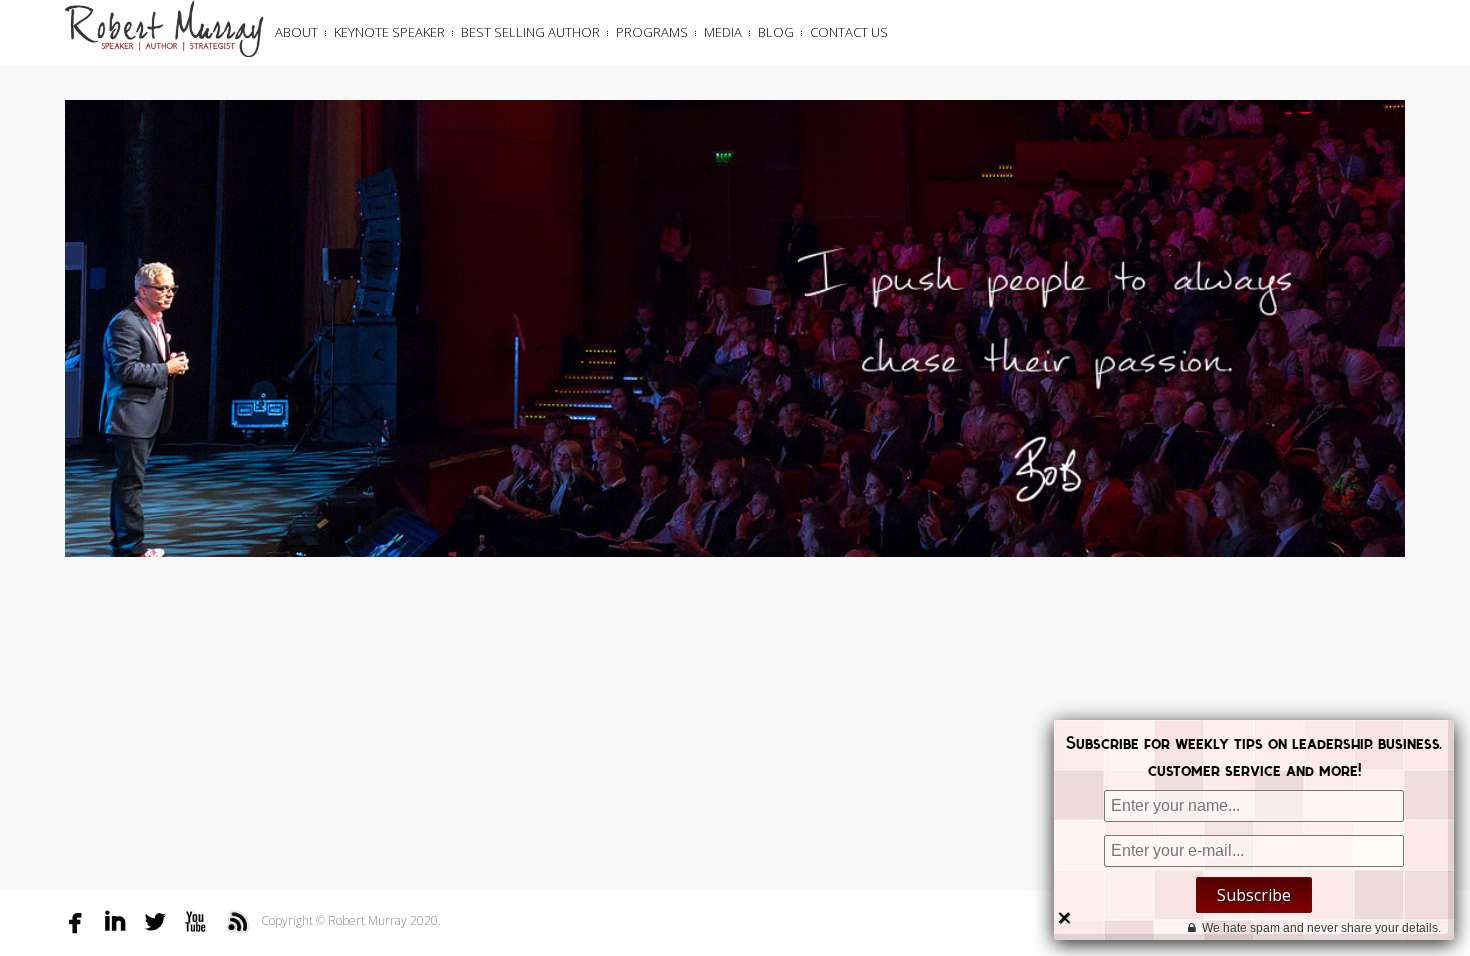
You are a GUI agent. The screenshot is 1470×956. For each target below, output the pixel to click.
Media (723, 32)
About (296, 32)
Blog (776, 32)
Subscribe (1254, 895)
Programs (652, 32)
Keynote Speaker (389, 32)
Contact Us (849, 32)
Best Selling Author (530, 32)
